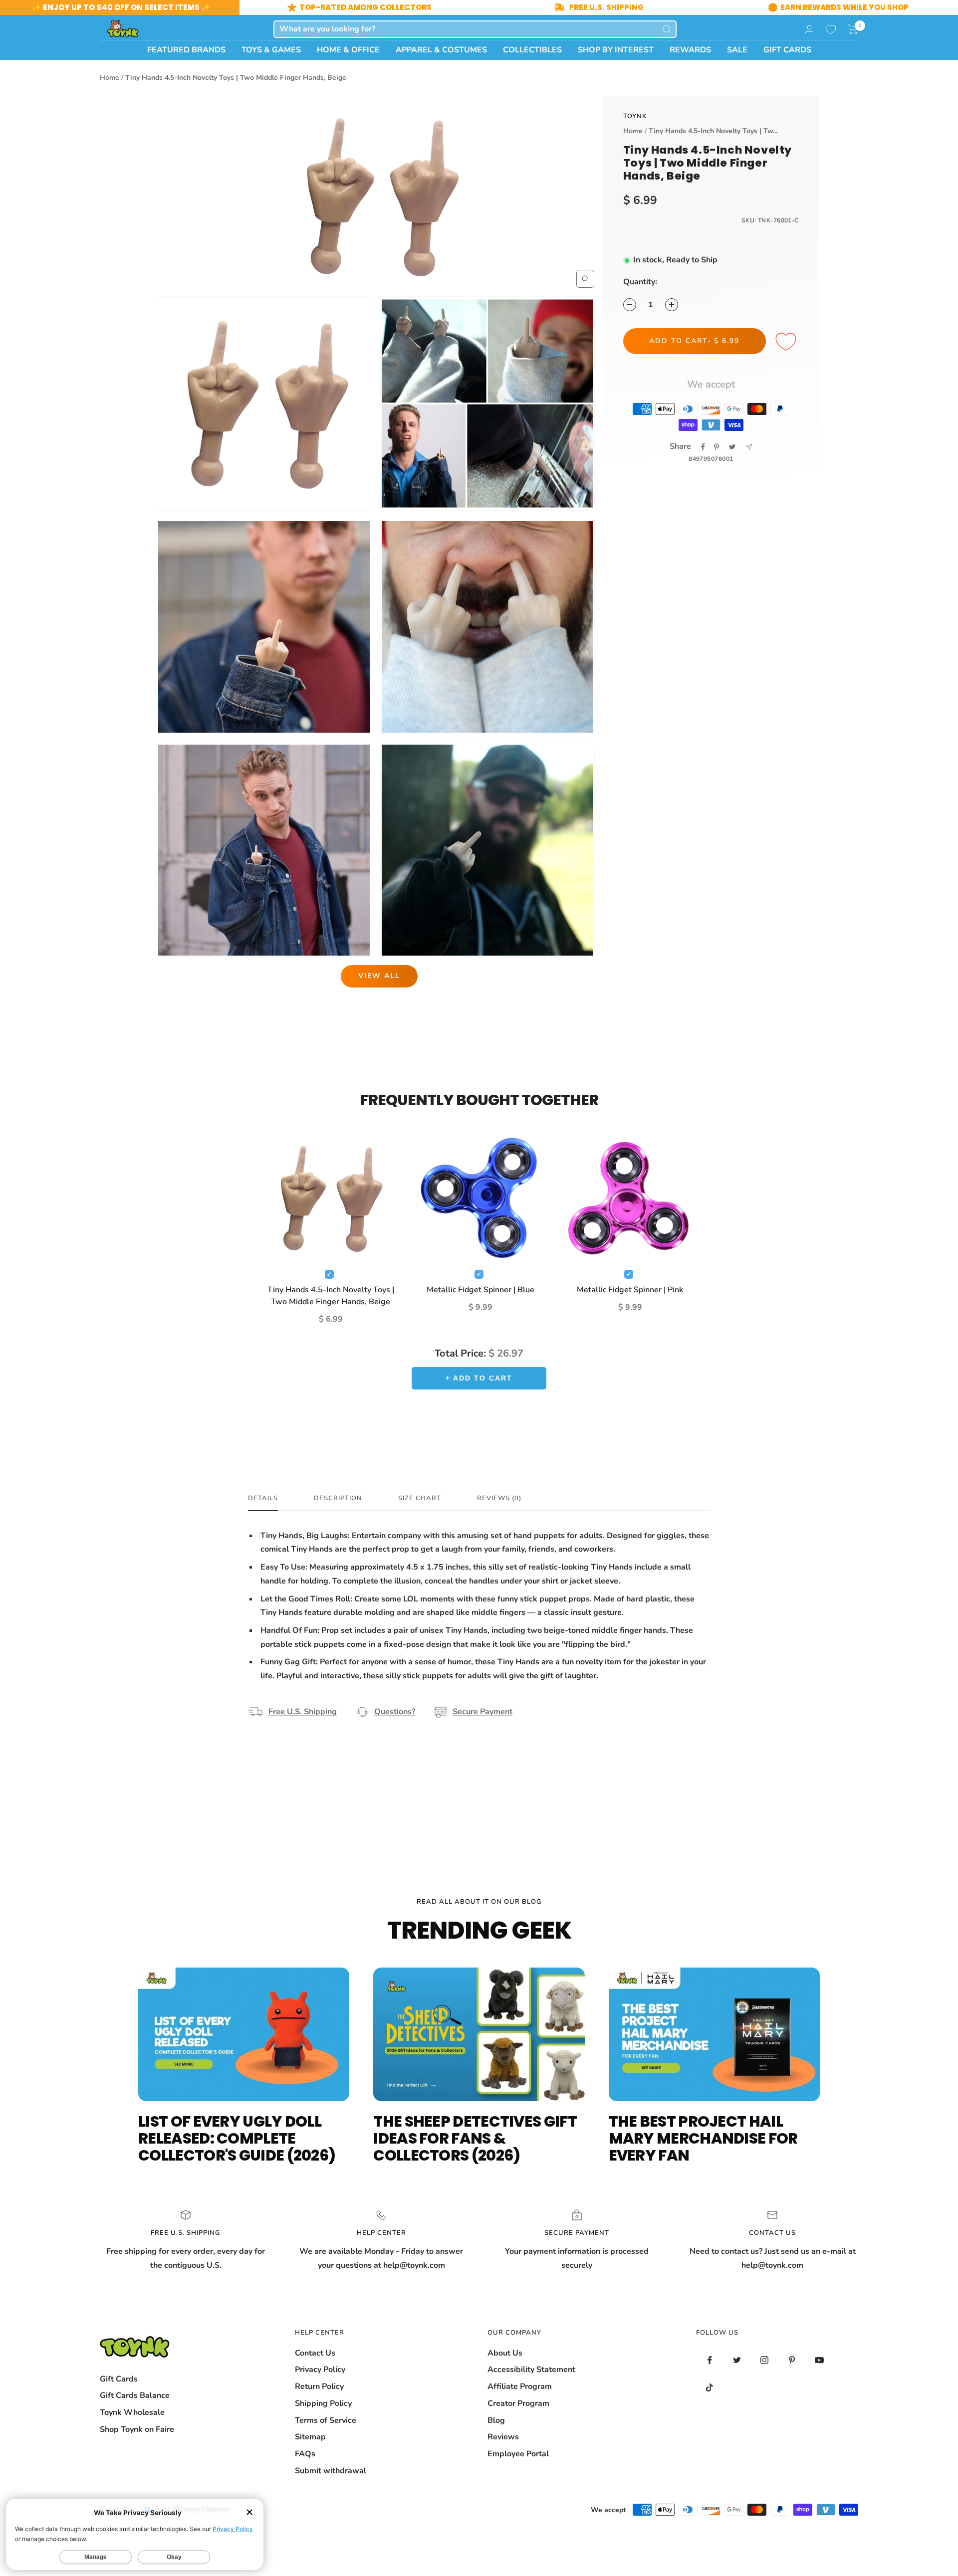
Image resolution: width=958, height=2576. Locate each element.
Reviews (503, 2437)
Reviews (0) (499, 1498)
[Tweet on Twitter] (732, 447)
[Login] (809, 29)
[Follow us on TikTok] (710, 2388)
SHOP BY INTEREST (616, 50)
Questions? (395, 1712)
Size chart (420, 1498)
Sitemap (310, 2437)
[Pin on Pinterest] (717, 447)
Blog (496, 2420)
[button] (853, 29)
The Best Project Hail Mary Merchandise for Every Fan (703, 2138)
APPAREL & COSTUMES (441, 50)
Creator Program (518, 2403)
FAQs (305, 2454)
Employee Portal (518, 2454)
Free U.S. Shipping (303, 1712)
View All (379, 976)
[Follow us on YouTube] (820, 2360)
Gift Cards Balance (135, 2395)
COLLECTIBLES (532, 50)
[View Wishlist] (831, 29)
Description (338, 1498)
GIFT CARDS (787, 50)
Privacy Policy (320, 2370)
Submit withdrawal (331, 2471)
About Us (505, 2353)
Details (263, 1498)
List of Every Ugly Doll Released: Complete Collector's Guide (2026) (237, 2138)
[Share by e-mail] (749, 447)
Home (110, 78)
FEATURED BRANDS (186, 50)
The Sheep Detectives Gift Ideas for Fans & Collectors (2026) (475, 2138)
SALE (737, 50)
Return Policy (319, 2386)
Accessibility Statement (531, 2370)
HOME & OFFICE (348, 50)
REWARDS (690, 50)
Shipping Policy (323, 2403)
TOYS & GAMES (271, 50)
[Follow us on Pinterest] (792, 2360)
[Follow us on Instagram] (765, 2360)
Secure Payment (482, 1712)
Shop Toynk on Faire (137, 2429)
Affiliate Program (520, 2386)
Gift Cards (119, 2379)
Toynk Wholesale (132, 2412)
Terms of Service (326, 2420)
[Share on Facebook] (703, 447)
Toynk (635, 116)
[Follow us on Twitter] (737, 2360)
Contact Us (315, 2353)
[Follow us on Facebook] (710, 2360)
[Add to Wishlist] (787, 342)
